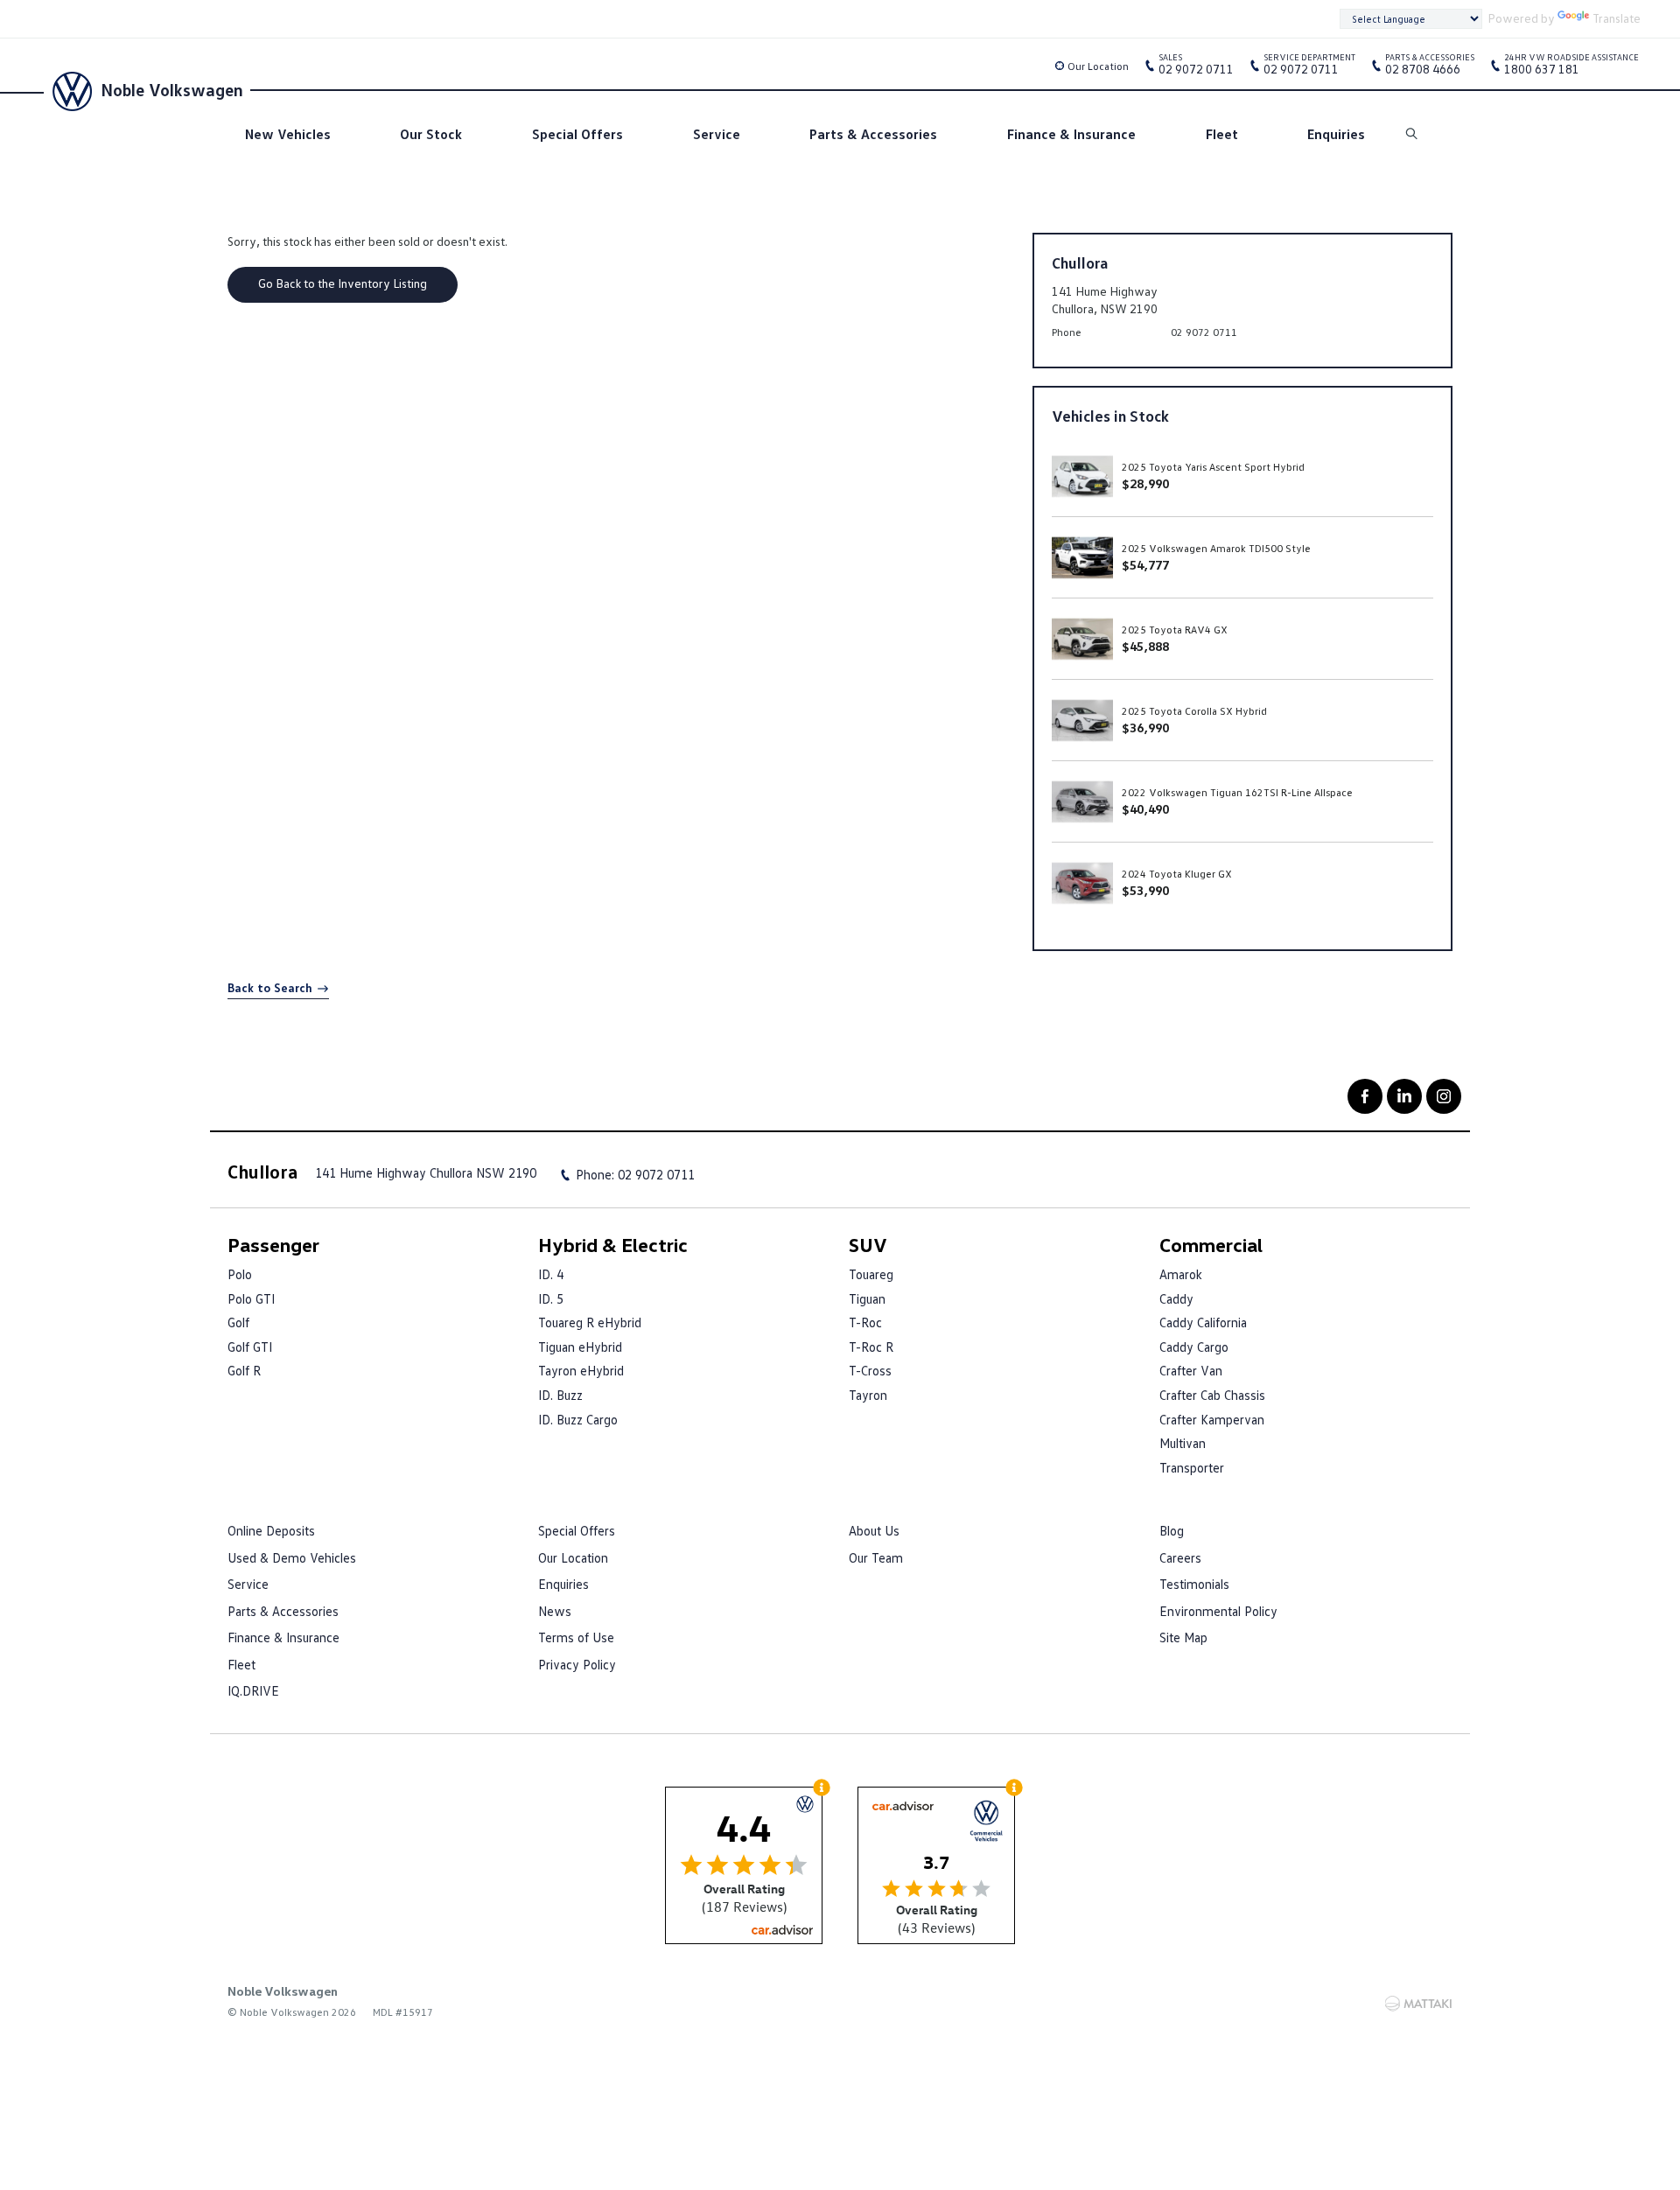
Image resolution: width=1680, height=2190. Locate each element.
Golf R (244, 1370)
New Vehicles (288, 134)
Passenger (273, 1245)
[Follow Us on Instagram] (1444, 1096)
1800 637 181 (1571, 67)
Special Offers (577, 134)
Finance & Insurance (1071, 134)
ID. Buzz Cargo (578, 1419)
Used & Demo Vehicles (292, 1557)
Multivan (1183, 1443)
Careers (1180, 1557)
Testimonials (1194, 1584)
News (555, 1611)
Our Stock (431, 134)
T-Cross (870, 1370)
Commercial (1211, 1245)
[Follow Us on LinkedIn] (1404, 1096)
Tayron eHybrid (581, 1370)
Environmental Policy (1218, 1611)
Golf (238, 1322)
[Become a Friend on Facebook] (1365, 1096)
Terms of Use (576, 1637)
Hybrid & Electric (613, 1245)
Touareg (871, 1274)
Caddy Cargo (1194, 1347)
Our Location (1098, 66)
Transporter (1192, 1467)
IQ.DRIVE (253, 1690)
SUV (868, 1245)
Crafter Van (1191, 1370)
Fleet (1222, 134)
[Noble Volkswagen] (70, 89)
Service (717, 134)
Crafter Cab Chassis (1212, 1395)
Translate (1617, 18)
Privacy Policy (577, 1664)
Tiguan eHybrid (580, 1347)
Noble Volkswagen (172, 89)
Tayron (868, 1395)
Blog (1172, 1530)
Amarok (1181, 1274)
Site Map (1183, 1637)
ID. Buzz (560, 1395)
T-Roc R (871, 1347)
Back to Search (270, 987)
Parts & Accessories (873, 134)
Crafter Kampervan (1212, 1419)
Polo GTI (251, 1298)
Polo (240, 1274)
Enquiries (1336, 134)
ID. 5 (551, 1298)
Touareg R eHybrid (590, 1322)
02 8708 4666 (1430, 67)
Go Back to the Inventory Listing (343, 283)
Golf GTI (250, 1347)
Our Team (876, 1557)
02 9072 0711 (1196, 67)
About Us (874, 1530)
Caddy (1176, 1298)
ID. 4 (551, 1274)
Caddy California (1203, 1322)
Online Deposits (271, 1530)
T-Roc (865, 1322)
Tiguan (867, 1298)
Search (1413, 134)
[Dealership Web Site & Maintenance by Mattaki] (1418, 2004)
